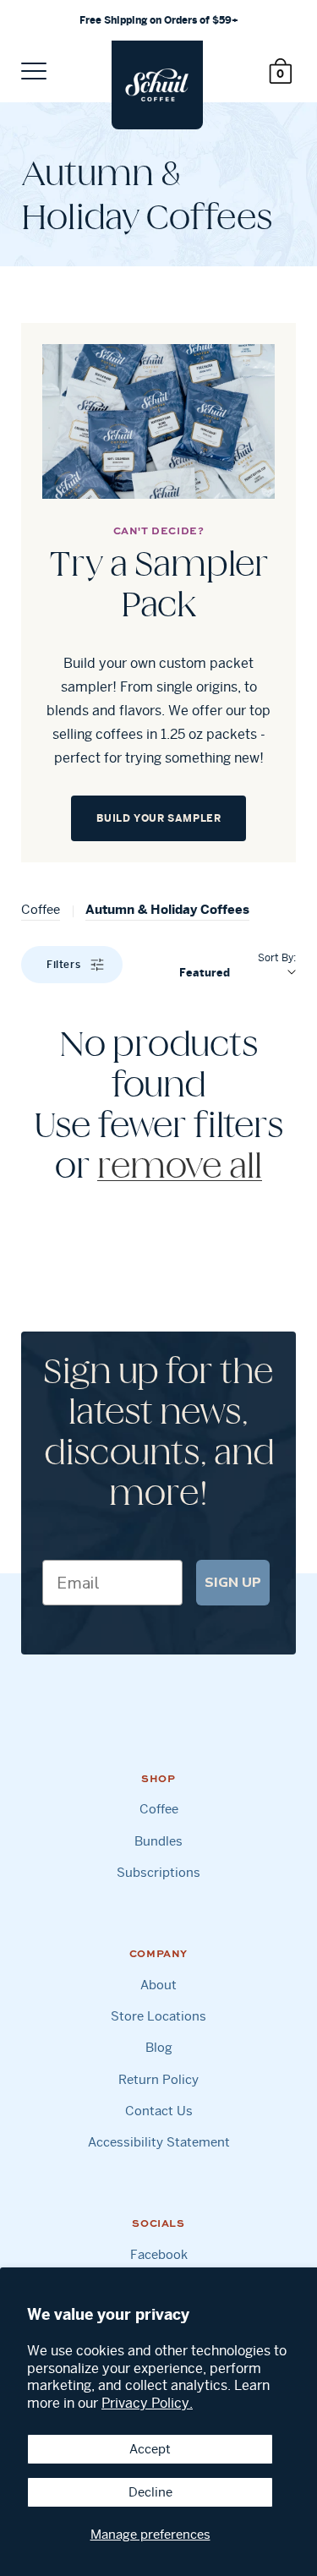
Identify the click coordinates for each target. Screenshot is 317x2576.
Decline (150, 2492)
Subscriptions (158, 1872)
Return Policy (158, 2079)
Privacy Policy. (147, 2403)
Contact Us (159, 2111)
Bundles (158, 1841)
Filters (63, 964)
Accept (150, 2449)
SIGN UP (233, 1583)
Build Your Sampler (159, 818)
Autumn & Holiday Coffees (167, 909)
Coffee (41, 909)
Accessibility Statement (159, 2142)
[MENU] (34, 71)
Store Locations (158, 2016)
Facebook (159, 2254)
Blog (159, 2047)
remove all (180, 1168)
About (158, 1985)
